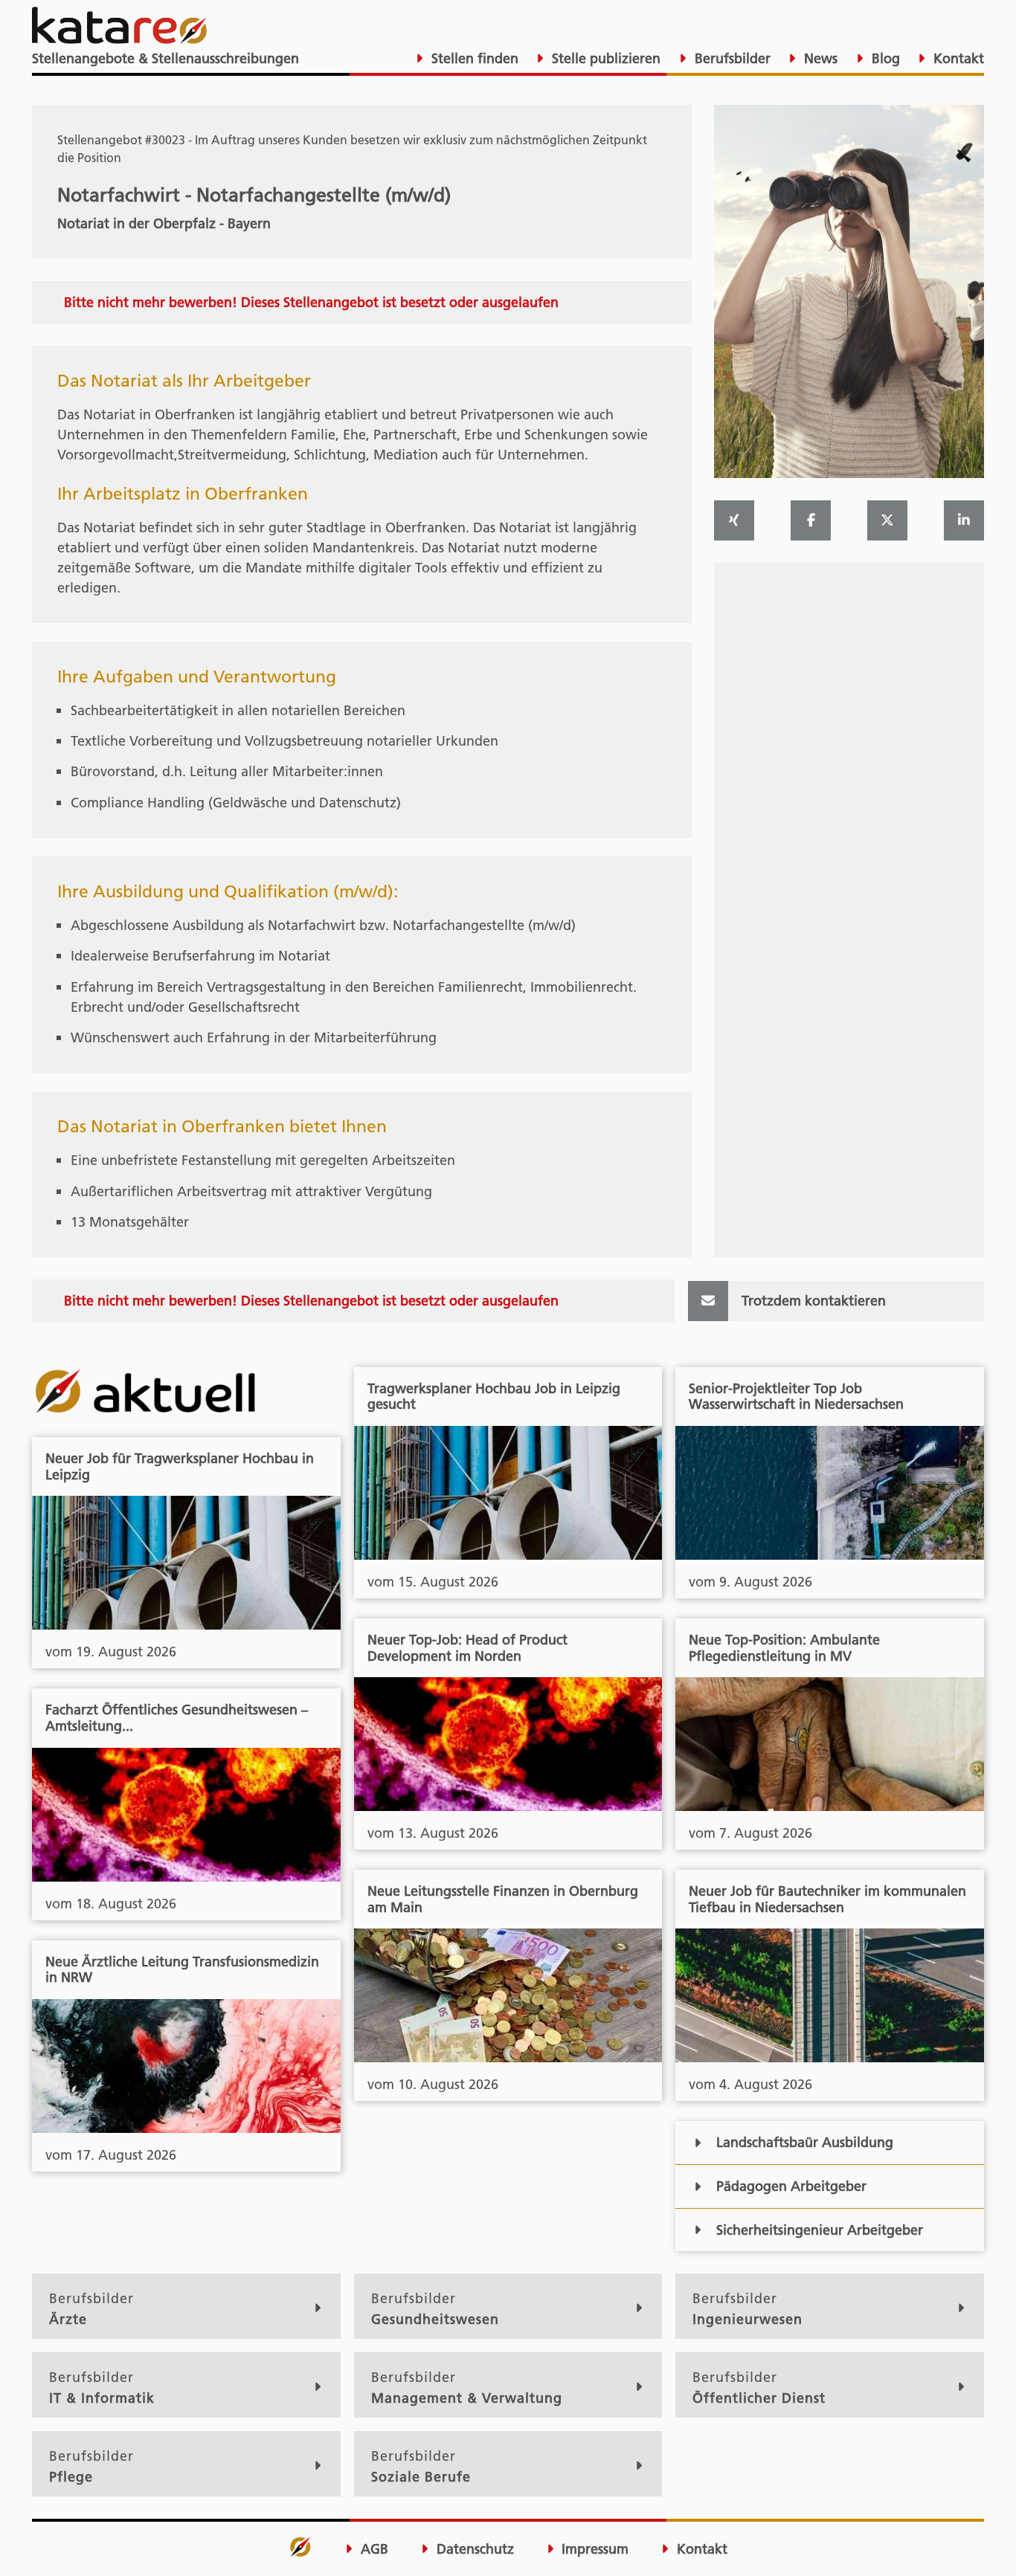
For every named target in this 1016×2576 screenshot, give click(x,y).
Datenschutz (473, 2549)
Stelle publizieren (604, 58)
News (819, 58)
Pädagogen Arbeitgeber (791, 2186)
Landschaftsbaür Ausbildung (805, 2142)
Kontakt (957, 58)
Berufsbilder (731, 58)
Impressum (593, 2549)
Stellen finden (473, 58)
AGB (373, 2549)
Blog (884, 58)
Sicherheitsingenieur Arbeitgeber (820, 2230)
